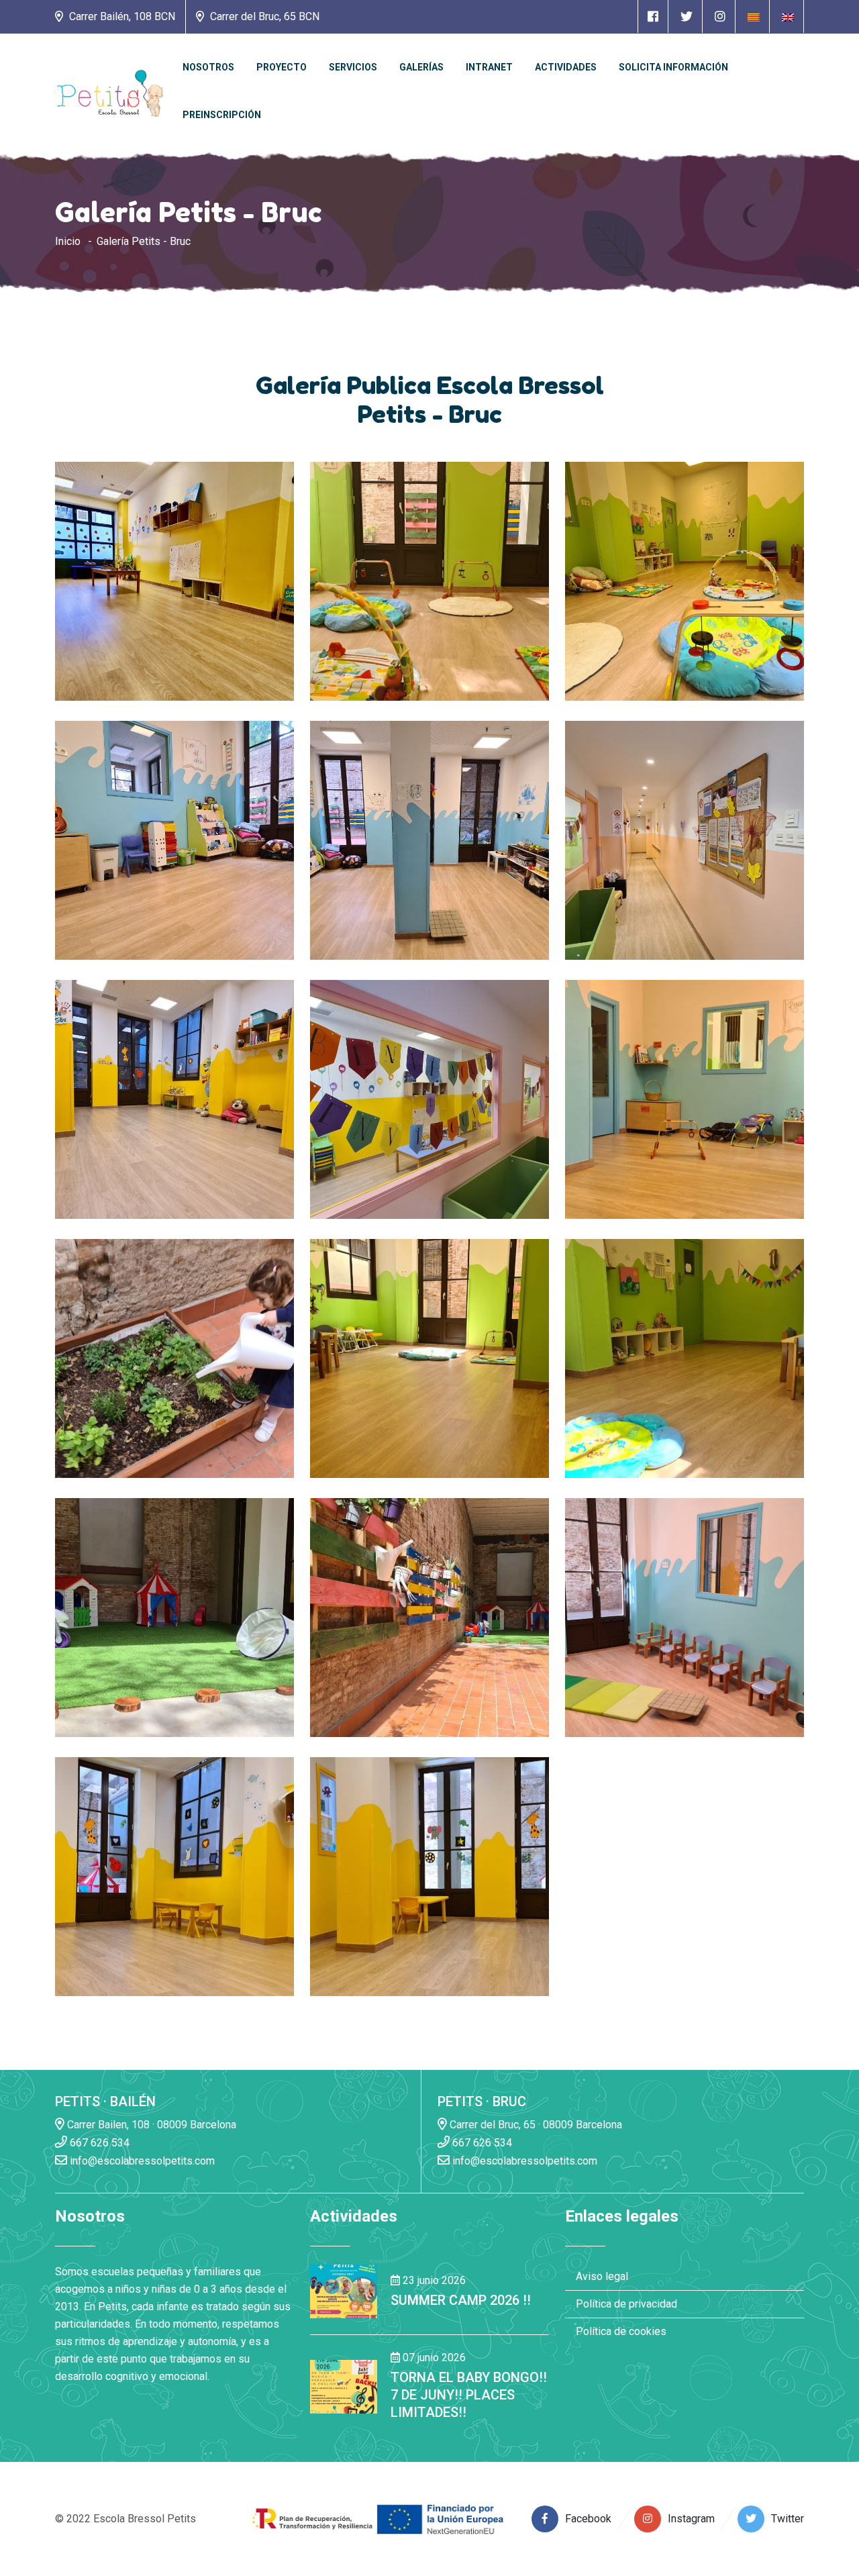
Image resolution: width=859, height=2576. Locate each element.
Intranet (489, 67)
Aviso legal (602, 2276)
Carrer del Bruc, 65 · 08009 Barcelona (535, 2125)
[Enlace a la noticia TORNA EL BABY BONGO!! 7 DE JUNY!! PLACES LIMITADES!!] (344, 2386)
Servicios (353, 67)
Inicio (68, 241)
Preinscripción (222, 115)
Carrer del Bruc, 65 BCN (263, 16)
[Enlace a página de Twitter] (687, 16)
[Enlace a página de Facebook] (653, 16)
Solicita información (673, 67)
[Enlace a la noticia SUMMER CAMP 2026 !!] (344, 2290)
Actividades (566, 67)
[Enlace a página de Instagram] (720, 16)
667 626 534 (98, 2143)
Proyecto (282, 67)
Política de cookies (621, 2331)
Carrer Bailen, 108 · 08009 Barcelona (150, 2125)
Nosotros (208, 67)
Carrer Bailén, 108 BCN (121, 16)
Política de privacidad (626, 2304)
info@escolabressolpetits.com (141, 2161)
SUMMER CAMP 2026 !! (461, 2300)
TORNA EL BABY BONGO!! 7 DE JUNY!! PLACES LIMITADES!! (469, 2395)
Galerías (421, 67)
